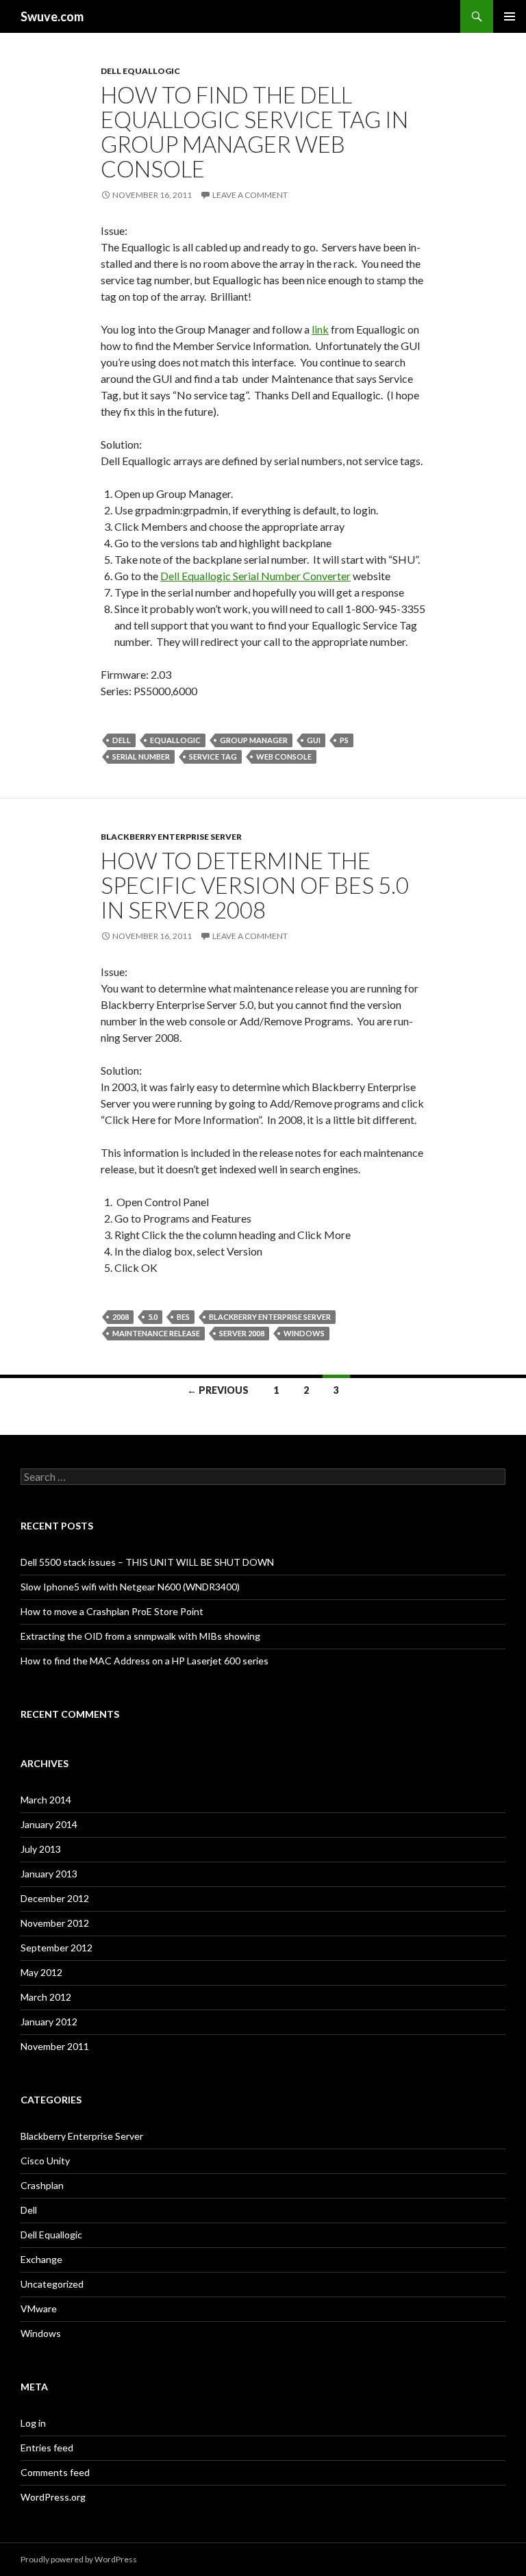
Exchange (41, 2259)
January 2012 (49, 2022)
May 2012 (41, 1972)
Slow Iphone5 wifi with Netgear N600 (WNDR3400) (130, 1587)
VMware (39, 2309)
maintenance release (156, 1333)
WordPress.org (53, 2497)
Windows (304, 1333)
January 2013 (49, 1874)
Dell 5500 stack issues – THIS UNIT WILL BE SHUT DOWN (147, 1562)
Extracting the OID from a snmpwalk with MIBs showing (140, 1636)
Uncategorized (52, 2284)
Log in (33, 2423)
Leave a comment (250, 195)
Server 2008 (242, 1333)
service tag (213, 756)
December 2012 (55, 1898)
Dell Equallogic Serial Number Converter (255, 576)
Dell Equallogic (140, 71)
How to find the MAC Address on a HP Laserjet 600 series (145, 1661)
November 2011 (55, 2046)
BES (183, 1317)
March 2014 (46, 1800)
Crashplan (42, 2185)
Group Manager (254, 740)
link (320, 329)
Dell (122, 740)
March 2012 (46, 1997)
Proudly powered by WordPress (79, 2559)
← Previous (218, 1390)
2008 (121, 1317)
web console (284, 756)
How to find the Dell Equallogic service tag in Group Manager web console (254, 132)
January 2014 (49, 1824)
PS (344, 740)
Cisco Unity (45, 2161)
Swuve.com (52, 16)
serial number (141, 756)
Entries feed (47, 2448)
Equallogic (175, 740)
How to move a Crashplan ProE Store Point (112, 1611)
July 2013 (41, 1849)
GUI (314, 740)
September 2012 (57, 1948)
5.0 (153, 1317)
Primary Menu (510, 16)
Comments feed (55, 2472)
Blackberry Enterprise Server (171, 837)
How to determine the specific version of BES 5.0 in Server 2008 (255, 885)
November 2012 (55, 1923)
